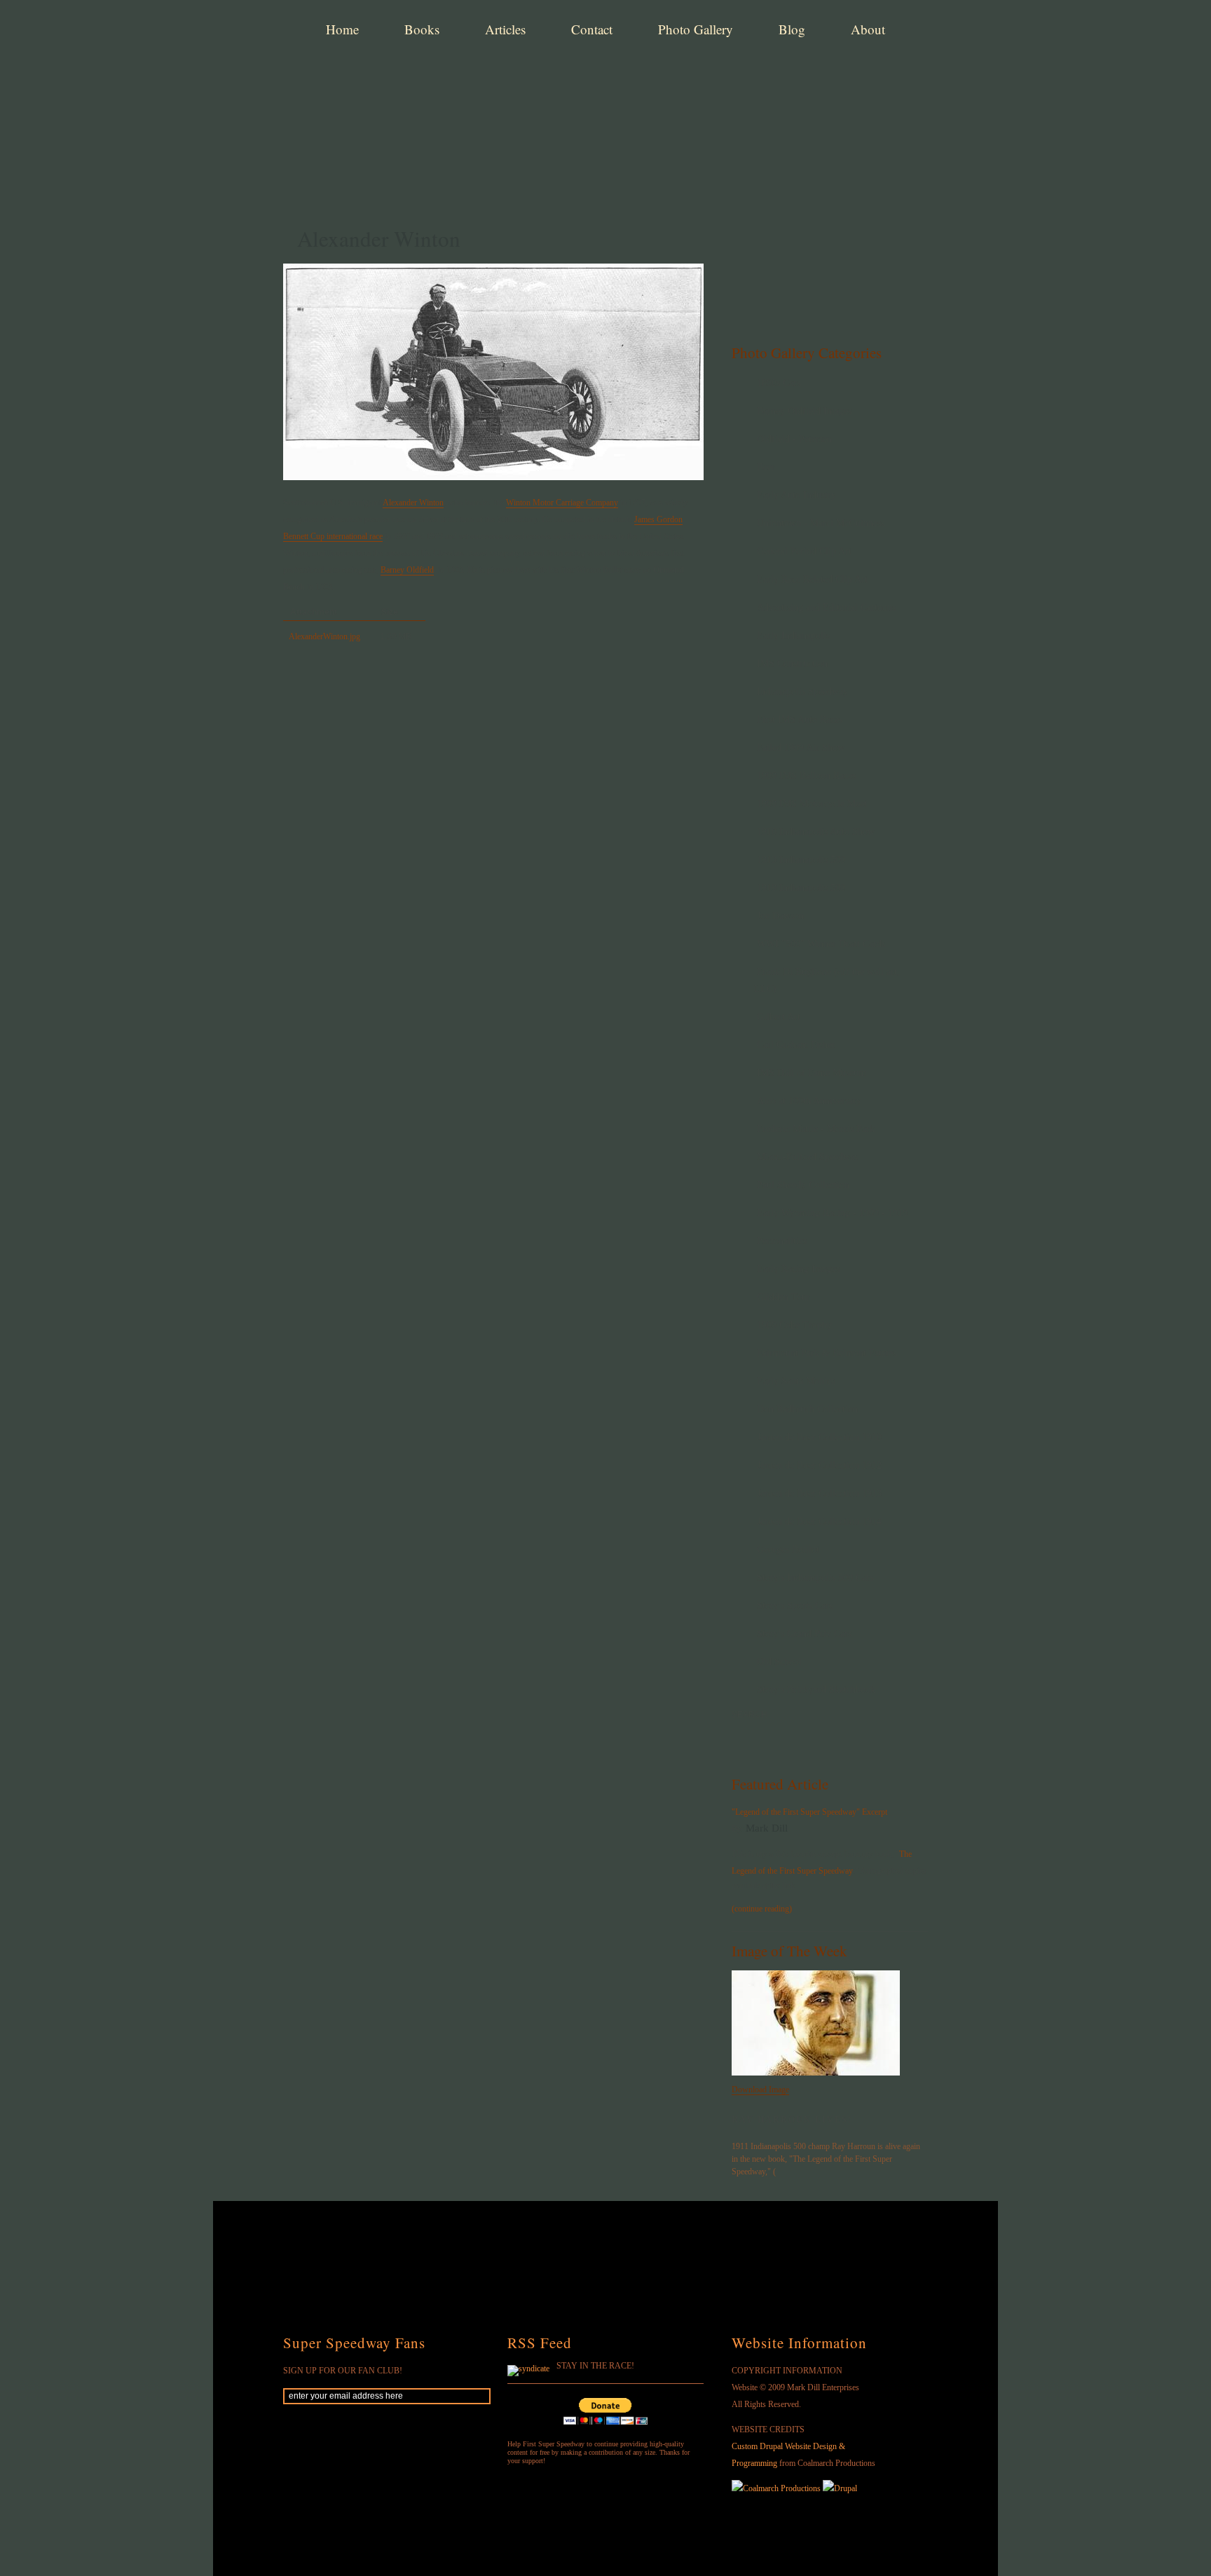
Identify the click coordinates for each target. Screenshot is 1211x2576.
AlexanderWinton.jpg (324, 636)
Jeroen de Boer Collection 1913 (819, 1493)
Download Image (760, 2090)
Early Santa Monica (796, 1381)
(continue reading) (762, 1909)
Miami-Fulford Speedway (808, 1157)
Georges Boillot (788, 1549)
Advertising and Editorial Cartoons (826, 607)
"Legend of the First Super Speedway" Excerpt (809, 1812)
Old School (779, 1662)
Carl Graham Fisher (796, 1045)
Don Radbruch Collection (807, 1409)
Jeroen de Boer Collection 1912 (819, 1465)
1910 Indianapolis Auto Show (816, 832)
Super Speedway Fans (354, 2343)
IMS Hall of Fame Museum (812, 1073)
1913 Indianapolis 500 (801, 860)
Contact (592, 29)
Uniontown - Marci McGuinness (821, 523)
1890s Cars (779, 383)
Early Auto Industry (796, 495)
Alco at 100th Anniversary (809, 1101)
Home (342, 29)
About (868, 29)
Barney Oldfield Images (804, 411)
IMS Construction (792, 663)
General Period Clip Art (804, 551)
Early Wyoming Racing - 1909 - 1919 (832, 1213)
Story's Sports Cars (795, 1606)
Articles (505, 29)
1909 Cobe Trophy (794, 1325)
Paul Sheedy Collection (803, 1185)
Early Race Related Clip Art (812, 579)
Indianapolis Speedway (802, 691)
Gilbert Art (779, 1017)
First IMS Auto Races (800, 720)
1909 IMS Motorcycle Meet (812, 804)
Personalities (782, 1241)
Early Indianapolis (793, 635)
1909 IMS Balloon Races (806, 776)
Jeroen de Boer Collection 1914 (819, 1521)
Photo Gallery (696, 29)
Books (422, 29)
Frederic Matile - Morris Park (816, 1129)
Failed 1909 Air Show (801, 748)
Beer (766, 467)
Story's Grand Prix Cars (804, 1634)
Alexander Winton (413, 503)
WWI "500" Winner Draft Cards (821, 944)
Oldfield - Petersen (794, 439)
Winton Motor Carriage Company (562, 503)
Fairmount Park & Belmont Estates (827, 1353)
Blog (792, 29)
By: (739, 1829)
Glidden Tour (784, 1297)
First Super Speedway (500, 80)
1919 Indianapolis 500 (801, 888)
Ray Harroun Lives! (792, 2120)
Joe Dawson (780, 916)
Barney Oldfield (407, 570)
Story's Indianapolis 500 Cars (815, 1577)
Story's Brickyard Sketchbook (816, 1690)
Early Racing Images (798, 1269)
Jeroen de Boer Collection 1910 (819, 1437)
